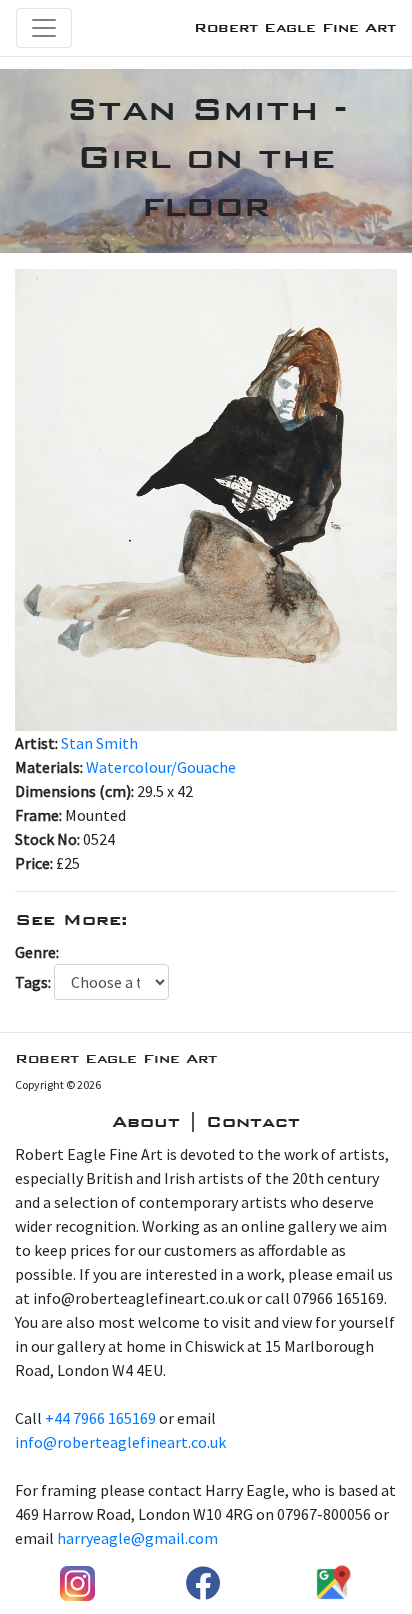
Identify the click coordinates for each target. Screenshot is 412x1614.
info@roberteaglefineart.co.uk (120, 1442)
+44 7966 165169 (100, 1418)
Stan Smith (99, 743)
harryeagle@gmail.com (137, 1538)
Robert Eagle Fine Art (295, 27)
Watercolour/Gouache (161, 767)
